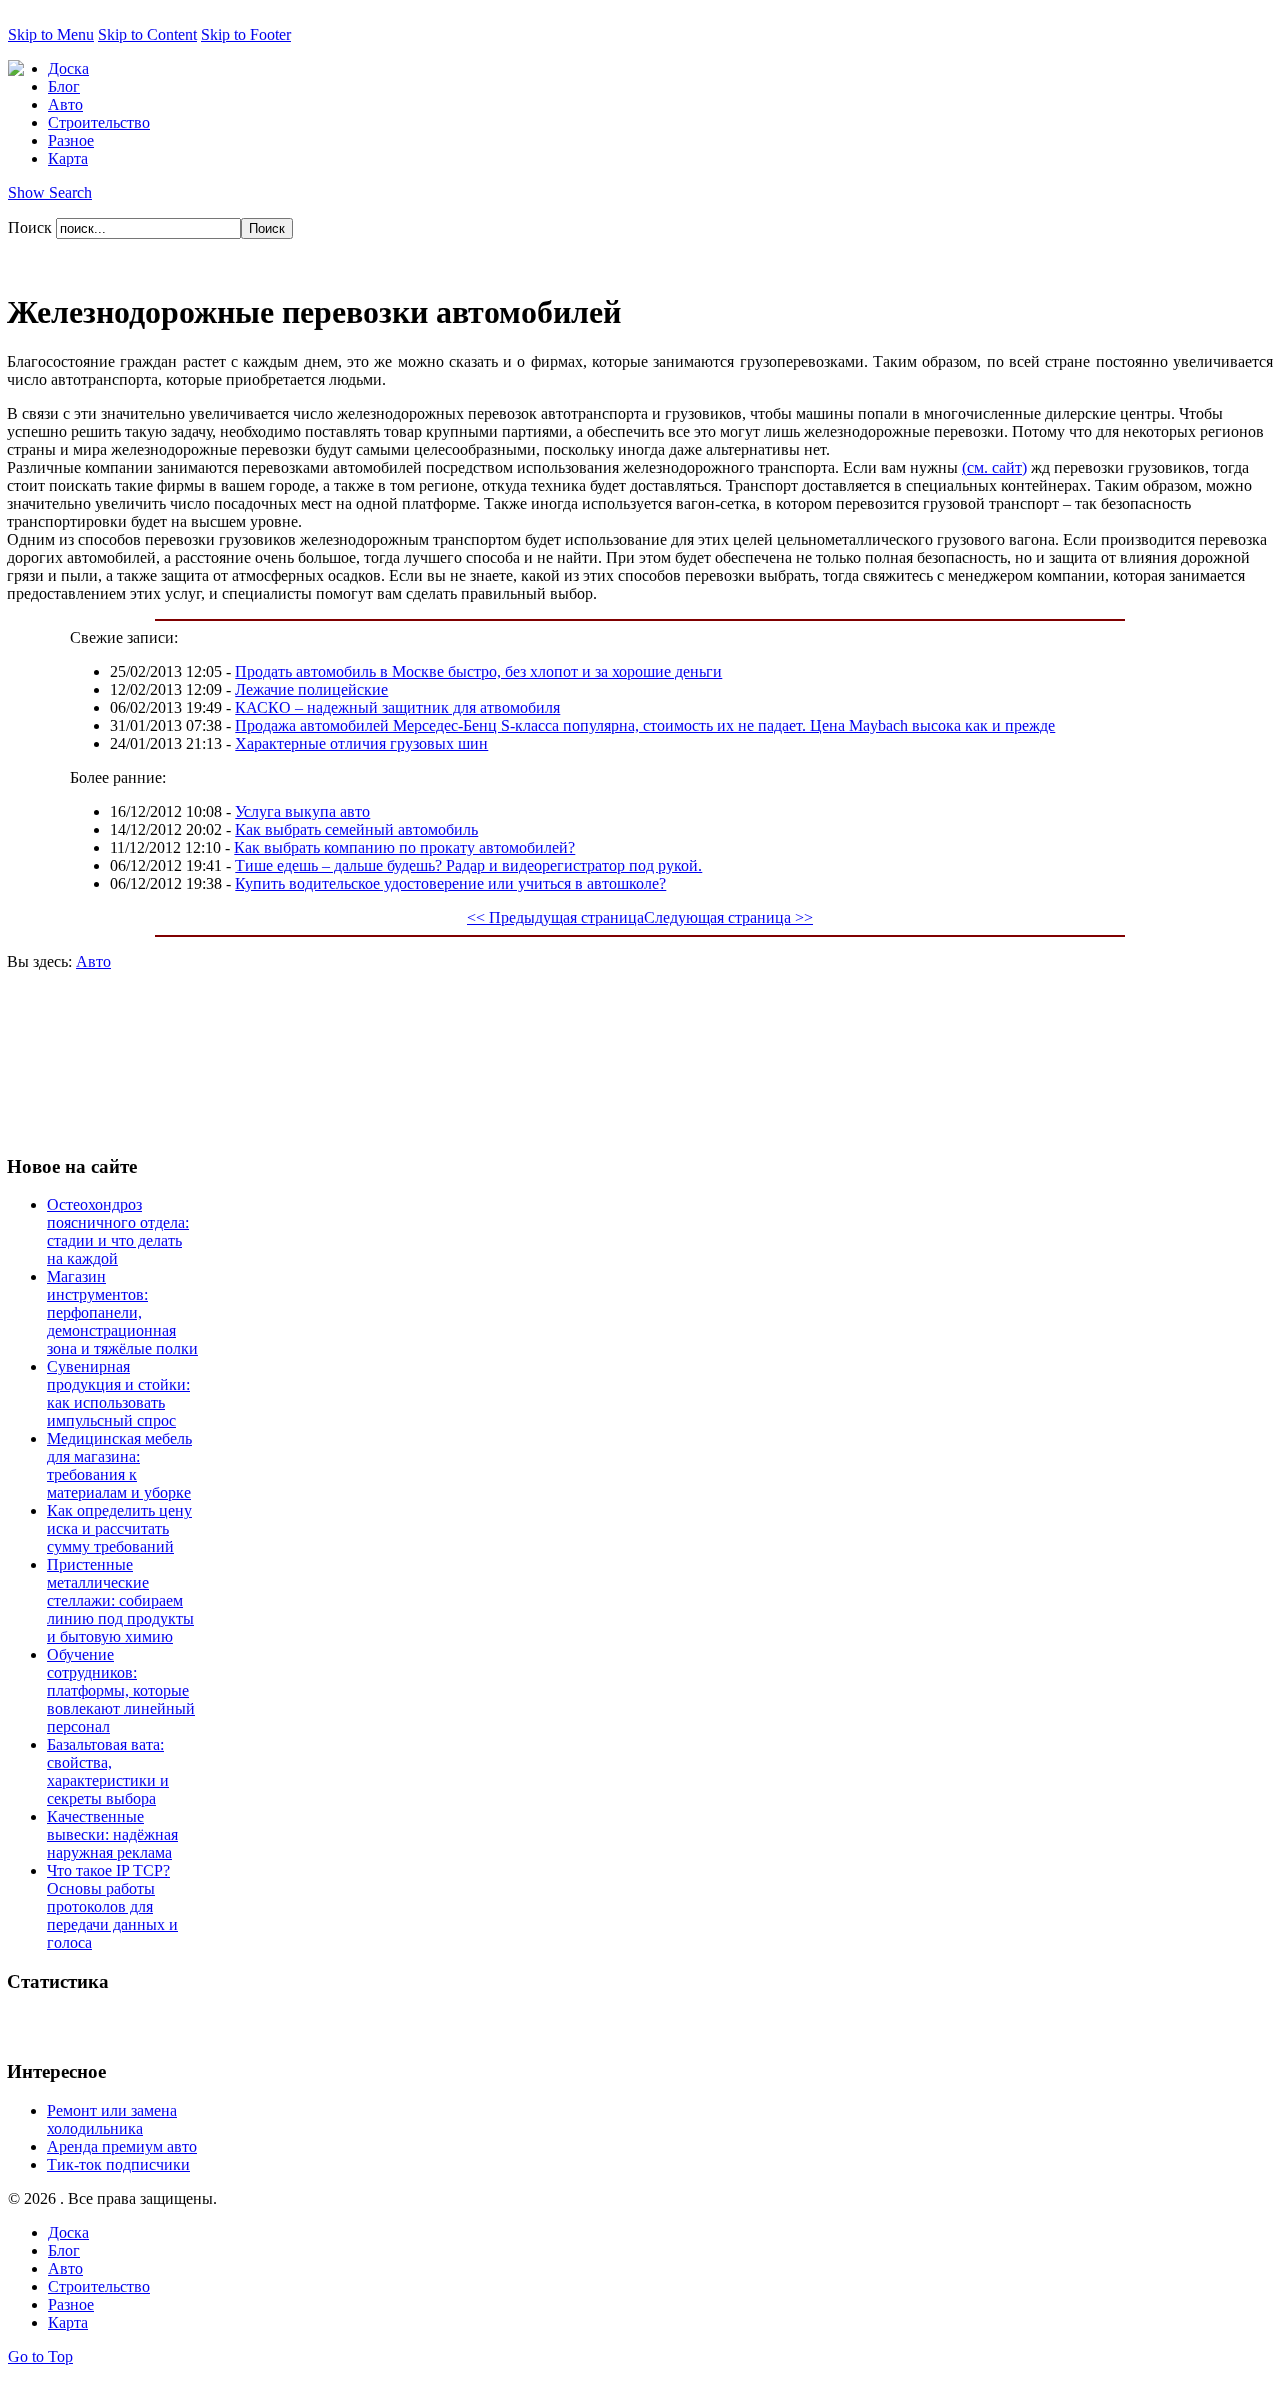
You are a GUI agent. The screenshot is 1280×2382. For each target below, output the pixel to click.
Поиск (32, 227)
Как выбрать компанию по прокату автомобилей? (404, 847)
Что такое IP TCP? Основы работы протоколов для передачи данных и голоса (112, 1906)
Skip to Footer (246, 34)
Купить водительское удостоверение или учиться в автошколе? (450, 883)
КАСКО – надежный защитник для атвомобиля (397, 707)
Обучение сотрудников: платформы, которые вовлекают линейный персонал (121, 1690)
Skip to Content (147, 34)
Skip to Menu (51, 34)
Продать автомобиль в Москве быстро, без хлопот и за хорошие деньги (478, 671)
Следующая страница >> (728, 917)
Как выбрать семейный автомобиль (356, 829)
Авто (93, 961)
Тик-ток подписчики (118, 2164)
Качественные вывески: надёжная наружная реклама (112, 1834)
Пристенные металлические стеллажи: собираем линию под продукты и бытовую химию (120, 1600)
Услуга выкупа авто (302, 811)
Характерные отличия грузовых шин (361, 743)
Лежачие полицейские (311, 689)
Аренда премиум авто (122, 2146)
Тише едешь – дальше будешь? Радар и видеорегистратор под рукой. (468, 865)
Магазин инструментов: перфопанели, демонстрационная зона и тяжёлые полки (122, 1312)
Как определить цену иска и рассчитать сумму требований (119, 1528)
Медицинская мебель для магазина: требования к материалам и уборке (119, 1465)
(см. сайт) (994, 467)
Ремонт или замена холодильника (112, 2119)
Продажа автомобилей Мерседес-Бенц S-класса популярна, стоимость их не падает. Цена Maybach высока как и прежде (645, 725)
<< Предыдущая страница (555, 917)
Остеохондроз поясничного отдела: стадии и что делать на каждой (118, 1231)
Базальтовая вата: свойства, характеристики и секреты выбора (108, 1771)
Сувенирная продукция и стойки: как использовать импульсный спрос (118, 1393)
